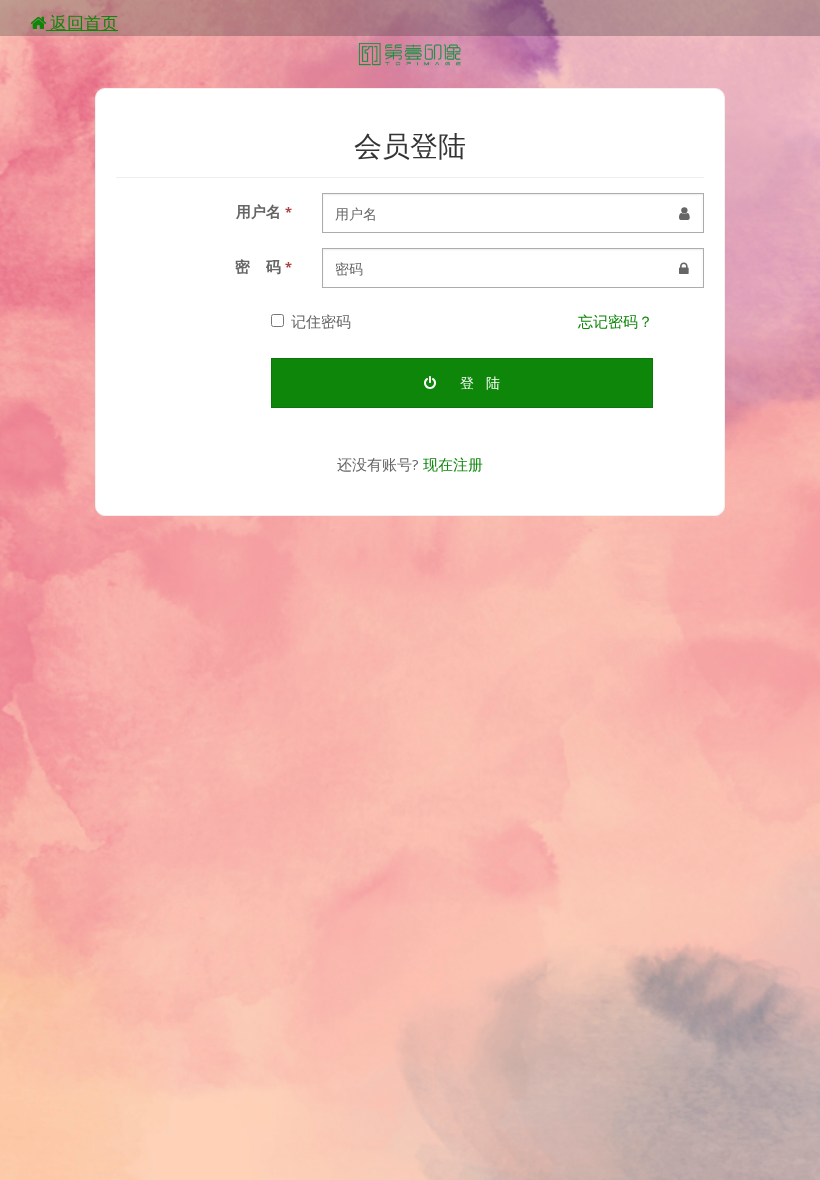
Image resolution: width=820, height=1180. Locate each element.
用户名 (264, 211)
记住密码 (321, 321)
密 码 (263, 266)
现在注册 (453, 464)
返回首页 (82, 22)
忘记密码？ (615, 321)
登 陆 (478, 382)
